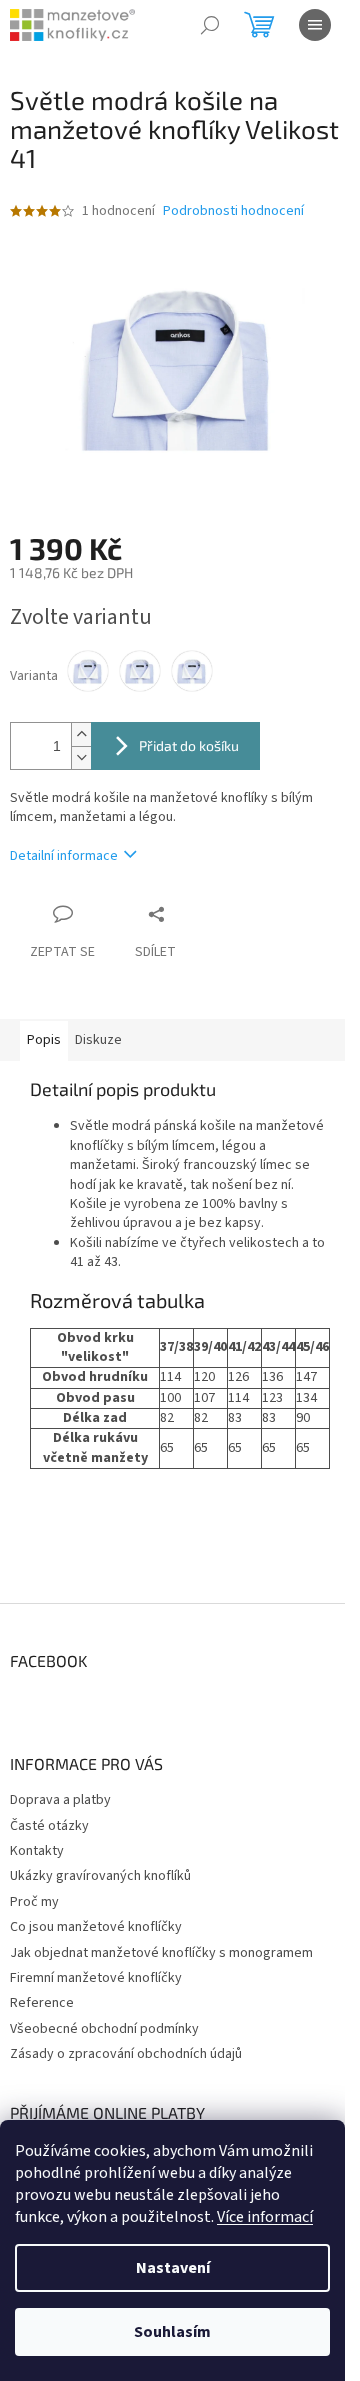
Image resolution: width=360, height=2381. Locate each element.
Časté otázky (49, 1826)
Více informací (265, 2217)
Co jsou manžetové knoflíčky (96, 1927)
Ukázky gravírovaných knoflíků (100, 1876)
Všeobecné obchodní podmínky (104, 2029)
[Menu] (315, 25)
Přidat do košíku (189, 745)
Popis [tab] (44, 1040)
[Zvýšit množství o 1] (81, 734)
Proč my (34, 1902)
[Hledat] (210, 25)
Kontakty (37, 1851)
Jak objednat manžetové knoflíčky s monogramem (161, 1953)
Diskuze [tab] (98, 1040)
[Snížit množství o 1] (81, 757)
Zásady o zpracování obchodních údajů (126, 2054)
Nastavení (173, 2268)
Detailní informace (64, 856)
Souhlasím (172, 2332)
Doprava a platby (60, 1800)
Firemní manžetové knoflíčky (96, 1978)
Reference (42, 2003)
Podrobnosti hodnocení (233, 211)
